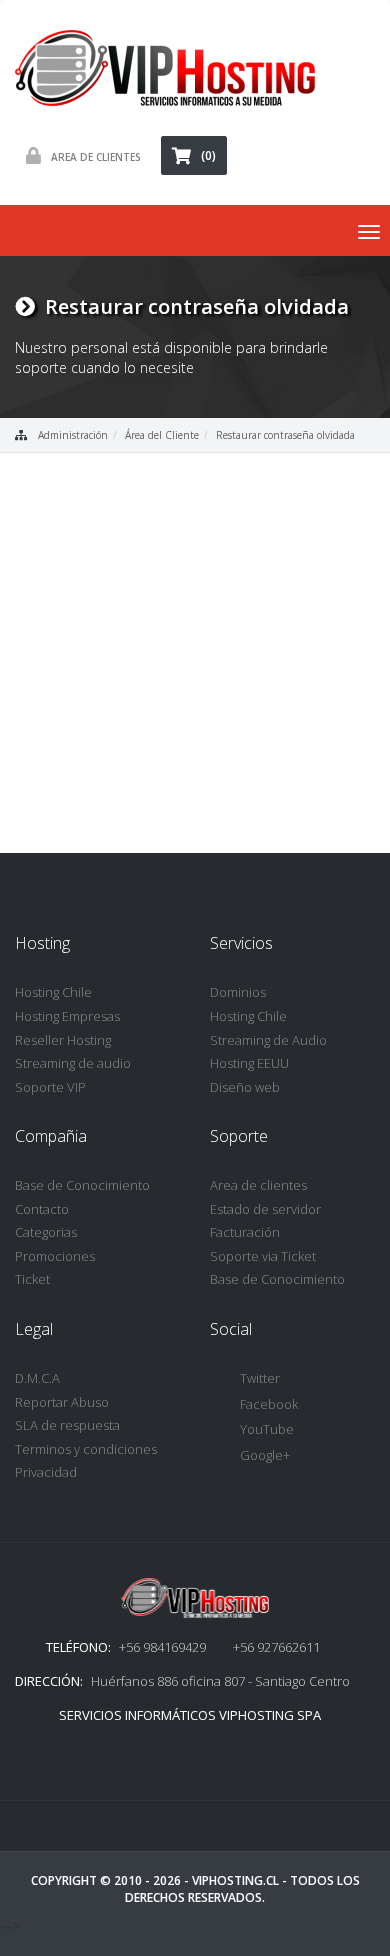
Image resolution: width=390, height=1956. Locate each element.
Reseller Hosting (63, 1040)
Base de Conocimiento (82, 1185)
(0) (208, 155)
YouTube (267, 1429)
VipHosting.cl (235, 1880)
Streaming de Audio (268, 1040)
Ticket (32, 1279)
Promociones (55, 1256)
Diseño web (245, 1087)
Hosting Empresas (67, 1016)
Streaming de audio (73, 1063)
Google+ (265, 1455)
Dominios (238, 992)
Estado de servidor (265, 1209)
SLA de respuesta (67, 1425)
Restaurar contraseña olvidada (285, 435)
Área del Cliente (162, 435)
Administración (73, 435)
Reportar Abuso (62, 1402)
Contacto (42, 1209)
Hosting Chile (53, 992)
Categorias (46, 1232)
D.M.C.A (37, 1378)
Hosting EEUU (249, 1063)
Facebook (269, 1404)
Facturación (245, 1232)
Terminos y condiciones (86, 1449)
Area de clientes (258, 1185)
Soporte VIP (50, 1087)
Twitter (260, 1378)
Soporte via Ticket (263, 1256)
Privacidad (46, 1472)
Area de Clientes (96, 157)
